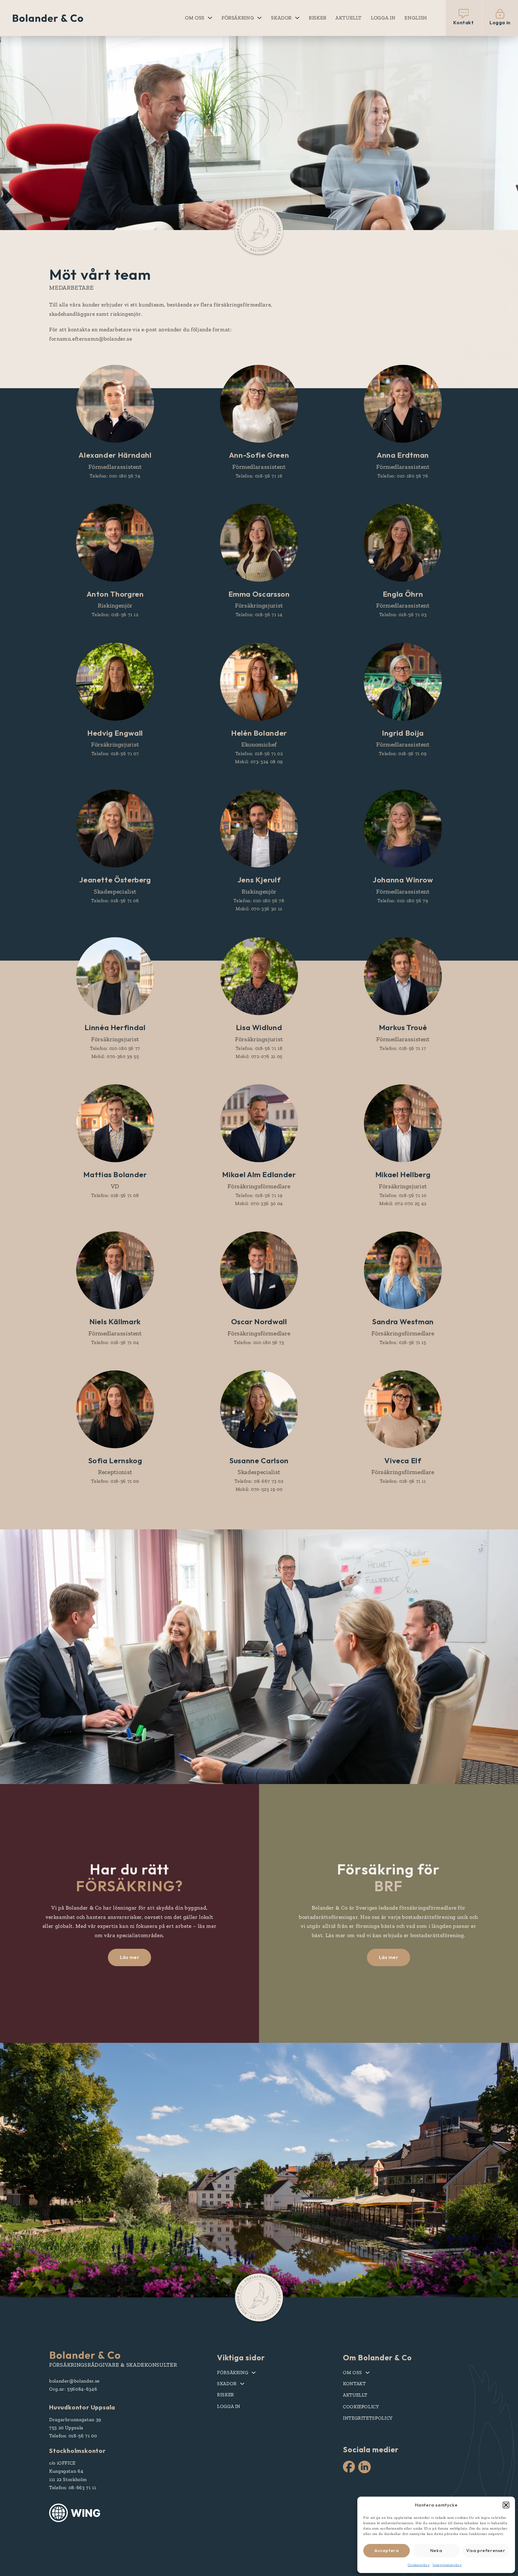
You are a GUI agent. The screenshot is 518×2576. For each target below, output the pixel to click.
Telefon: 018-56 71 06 (115, 901)
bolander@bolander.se (74, 2381)
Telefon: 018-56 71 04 (115, 1342)
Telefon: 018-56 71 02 (259, 753)
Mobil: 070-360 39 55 (115, 1056)
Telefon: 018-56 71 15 (403, 1342)
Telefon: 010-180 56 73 (259, 1342)
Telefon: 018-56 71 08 (115, 1195)
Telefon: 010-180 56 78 (259, 901)
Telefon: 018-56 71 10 (403, 1195)
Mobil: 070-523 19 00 (259, 1489)
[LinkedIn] (365, 2468)
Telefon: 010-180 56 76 (403, 476)
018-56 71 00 (83, 2436)
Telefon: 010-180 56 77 (115, 1048)
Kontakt (354, 2384)
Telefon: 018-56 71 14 (259, 614)
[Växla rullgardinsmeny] (210, 18)
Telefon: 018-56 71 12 (115, 614)
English (416, 18)
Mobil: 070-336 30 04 (259, 1203)
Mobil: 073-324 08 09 (259, 762)
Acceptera (387, 2550)
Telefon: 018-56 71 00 (115, 1481)
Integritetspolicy (447, 2565)
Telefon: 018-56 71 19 (259, 1195)
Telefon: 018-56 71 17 (403, 1048)
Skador (281, 18)
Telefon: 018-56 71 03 (403, 614)
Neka (436, 2550)
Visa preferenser (486, 2550)
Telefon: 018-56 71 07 (115, 753)
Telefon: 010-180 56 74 (115, 476)
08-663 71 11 (82, 2487)
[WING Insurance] (75, 2513)
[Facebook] (349, 2467)
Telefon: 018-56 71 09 (403, 753)
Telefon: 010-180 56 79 (403, 901)
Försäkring (238, 18)
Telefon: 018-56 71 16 (259, 476)
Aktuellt (349, 18)
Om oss (195, 18)
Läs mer (130, 1957)
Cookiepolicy (419, 2565)
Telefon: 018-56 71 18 (259, 1048)
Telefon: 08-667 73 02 (259, 1481)
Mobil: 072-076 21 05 (259, 1056)
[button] (506, 2505)
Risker (318, 18)
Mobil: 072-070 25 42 (403, 1203)
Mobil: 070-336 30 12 (259, 909)
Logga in (383, 18)
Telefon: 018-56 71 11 (403, 1481)
